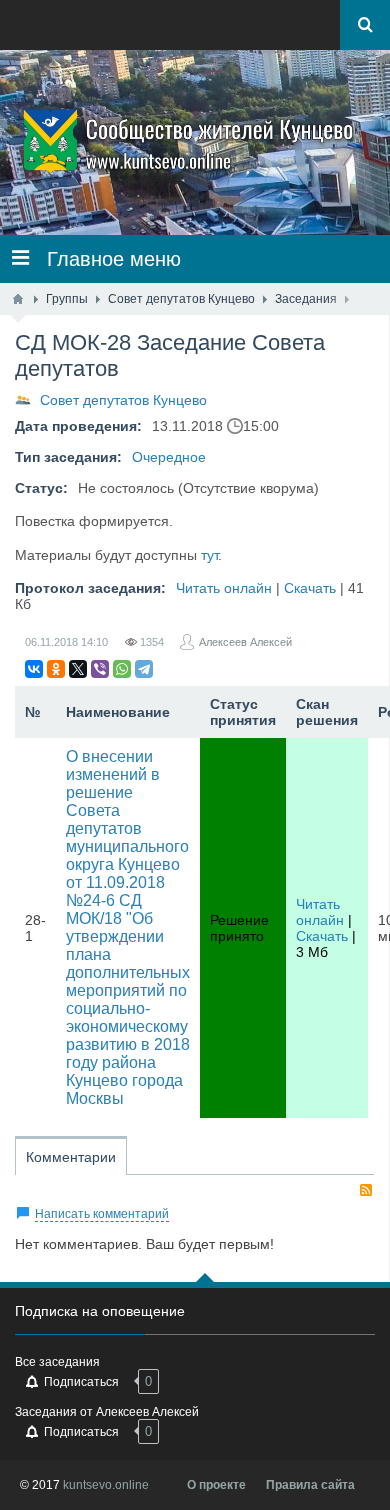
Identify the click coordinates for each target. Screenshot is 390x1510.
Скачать (310, 588)
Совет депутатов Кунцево (123, 400)
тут (209, 555)
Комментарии (71, 1157)
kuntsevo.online (106, 1485)
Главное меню (105, 259)
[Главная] (18, 299)
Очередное (169, 457)
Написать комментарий (102, 1214)
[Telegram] (144, 669)
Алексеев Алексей (245, 642)
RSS (366, 1190)
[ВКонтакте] (34, 669)
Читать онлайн (224, 588)
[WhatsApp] (122, 669)
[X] (78, 669)
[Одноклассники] (56, 669)
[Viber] (100, 669)
